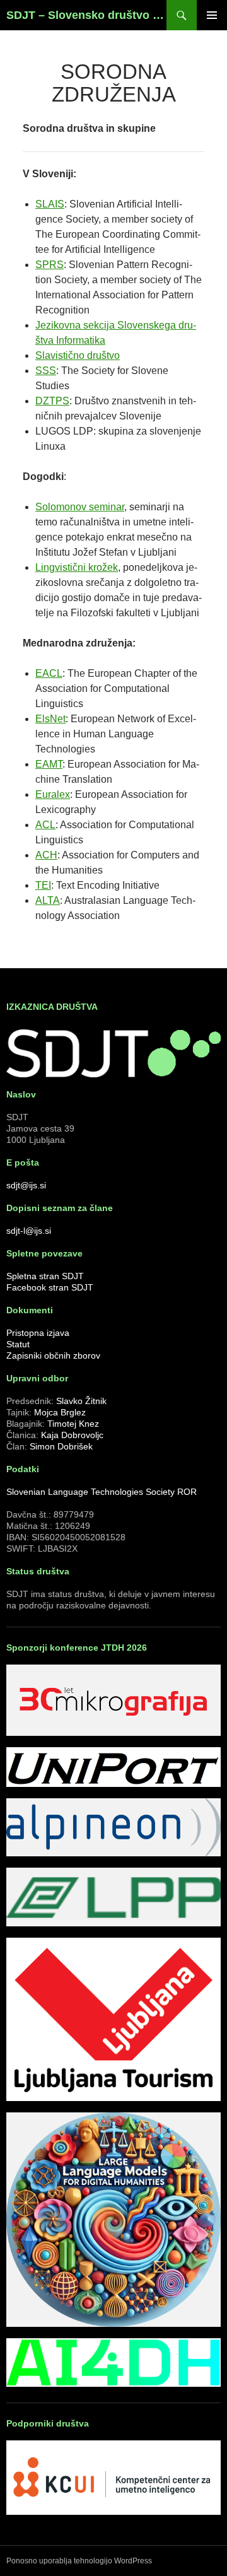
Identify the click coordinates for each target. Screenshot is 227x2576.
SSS (46, 371)
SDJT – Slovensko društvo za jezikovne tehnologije (86, 15)
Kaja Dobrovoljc (72, 1435)
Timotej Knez (73, 1424)
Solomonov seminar (80, 507)
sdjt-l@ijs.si (29, 1231)
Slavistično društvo (78, 355)
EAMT (49, 764)
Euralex (53, 794)
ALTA (48, 900)
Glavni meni (212, 15)
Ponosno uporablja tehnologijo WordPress (79, 2561)
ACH (46, 855)
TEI (43, 885)
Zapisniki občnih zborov (53, 1355)
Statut (18, 1344)
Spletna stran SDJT (45, 1276)
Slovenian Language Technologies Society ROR (102, 1492)
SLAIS (50, 204)
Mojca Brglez (60, 1412)
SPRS (49, 265)
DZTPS (52, 401)
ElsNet (50, 719)
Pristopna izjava (38, 1333)
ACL (45, 825)
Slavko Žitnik (81, 1401)
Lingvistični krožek (77, 567)
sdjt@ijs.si (26, 1185)
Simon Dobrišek (61, 1446)
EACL (49, 673)
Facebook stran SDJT (50, 1287)
